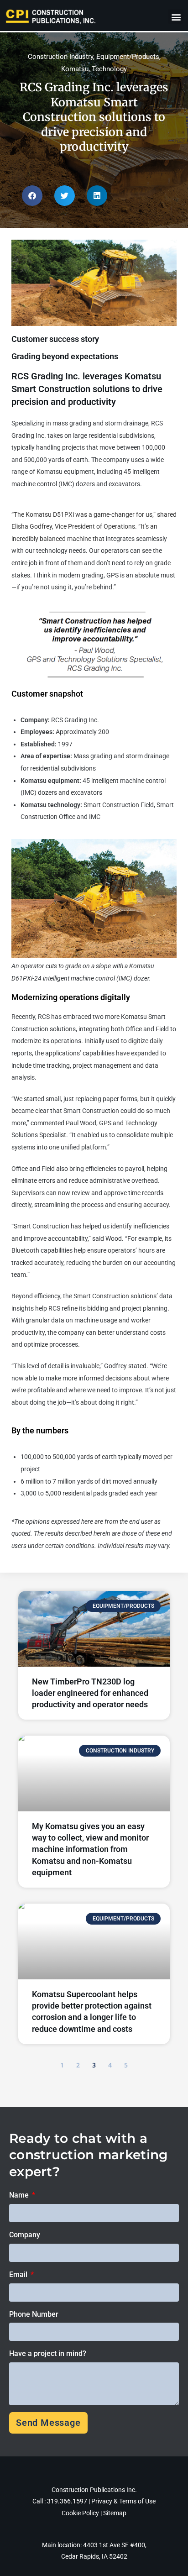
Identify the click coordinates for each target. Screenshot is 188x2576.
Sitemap (115, 2513)
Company (25, 2235)
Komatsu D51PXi (50, 514)
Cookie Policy (80, 2513)
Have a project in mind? (48, 2353)
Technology (109, 69)
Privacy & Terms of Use (123, 2501)
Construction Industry (60, 57)
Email (19, 2274)
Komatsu (75, 69)
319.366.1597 (68, 2501)
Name (20, 2195)
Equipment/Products (128, 57)
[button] (176, 17)
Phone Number (34, 2314)
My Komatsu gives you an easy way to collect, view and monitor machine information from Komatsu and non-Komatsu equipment (90, 1849)
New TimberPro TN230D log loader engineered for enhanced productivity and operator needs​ (90, 1693)
